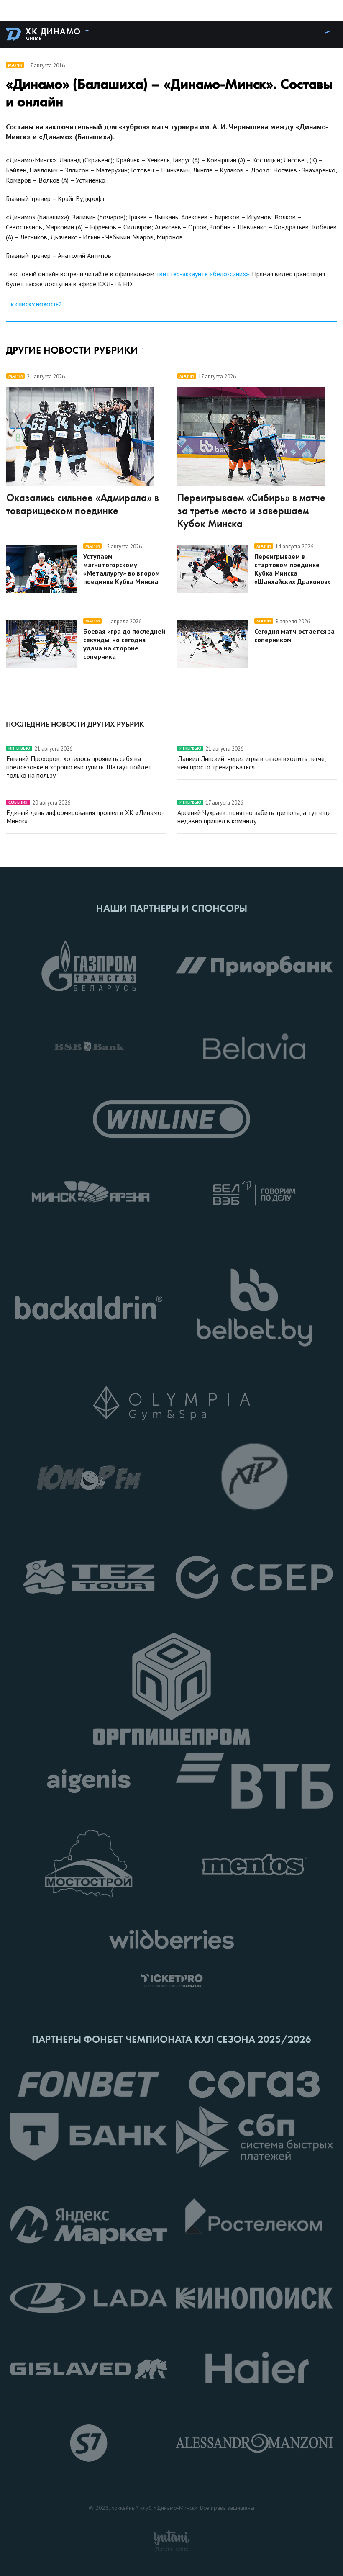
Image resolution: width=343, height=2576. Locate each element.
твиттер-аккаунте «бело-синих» (203, 274)
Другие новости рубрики (72, 350)
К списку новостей (36, 305)
